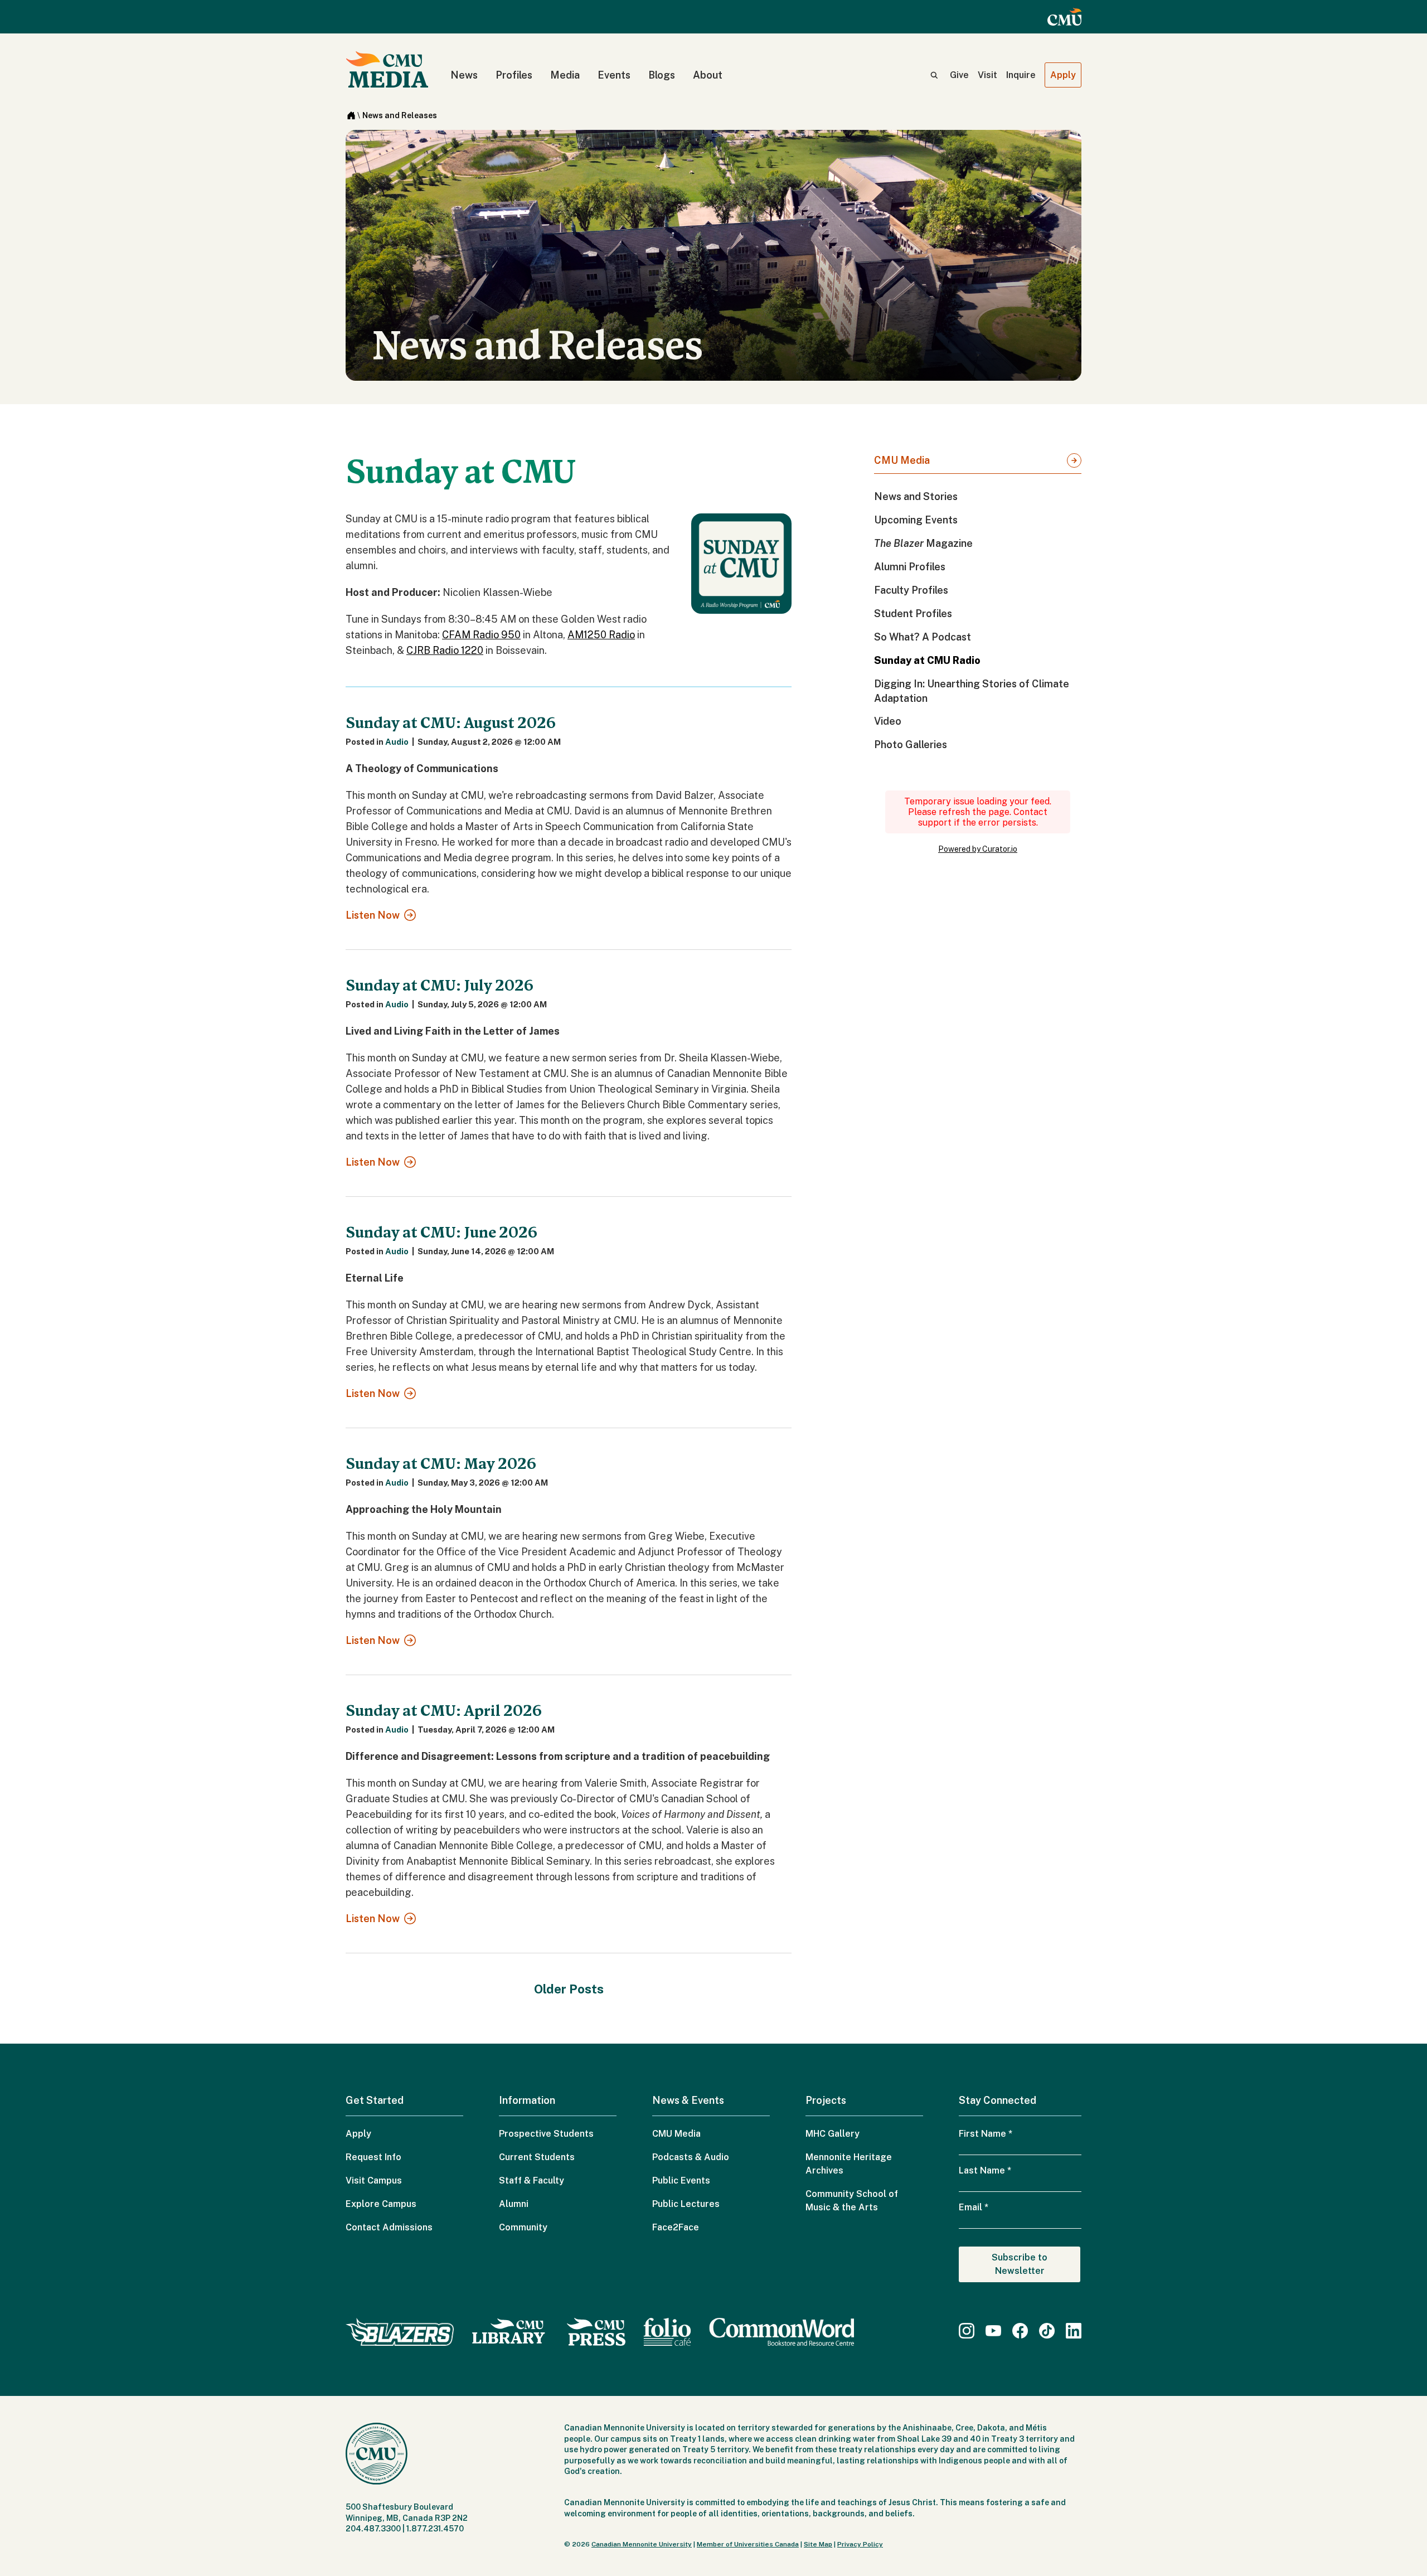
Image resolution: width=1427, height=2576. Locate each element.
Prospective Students (546, 2134)
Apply (1063, 75)
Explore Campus (381, 2204)
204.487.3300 (373, 2529)
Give (959, 75)
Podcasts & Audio (691, 2157)
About (708, 75)
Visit (987, 75)
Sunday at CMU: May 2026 (441, 1464)
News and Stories (916, 496)
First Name (986, 2134)
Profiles (514, 75)
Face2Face (676, 2227)
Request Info (373, 2157)
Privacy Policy (860, 2544)
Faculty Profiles (911, 590)
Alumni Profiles (910, 567)
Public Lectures (686, 2204)
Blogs (662, 75)
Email (974, 2207)
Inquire (1021, 75)
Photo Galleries (911, 744)
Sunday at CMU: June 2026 (441, 1233)
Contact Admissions (389, 2227)
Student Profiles (913, 613)
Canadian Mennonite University (642, 2544)
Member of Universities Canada (748, 2544)
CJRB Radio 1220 (445, 650)
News (464, 75)
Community (523, 2227)
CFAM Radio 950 (481, 635)
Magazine (923, 543)
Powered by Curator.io (978, 849)
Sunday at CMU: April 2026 (444, 1711)
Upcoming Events (916, 520)
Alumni (514, 2204)
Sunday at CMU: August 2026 (451, 723)
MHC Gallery (833, 2134)
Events (614, 75)
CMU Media (902, 460)
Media (565, 75)
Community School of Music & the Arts (852, 2201)
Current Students (537, 2157)
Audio (397, 742)
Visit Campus (374, 2180)
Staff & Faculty (532, 2180)
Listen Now (373, 915)
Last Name (985, 2170)
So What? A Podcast (923, 637)
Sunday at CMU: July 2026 (440, 986)
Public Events (681, 2180)
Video (888, 721)
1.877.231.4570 (435, 2529)
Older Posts (569, 1989)
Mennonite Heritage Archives (849, 2164)
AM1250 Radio (601, 635)
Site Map (818, 2544)
